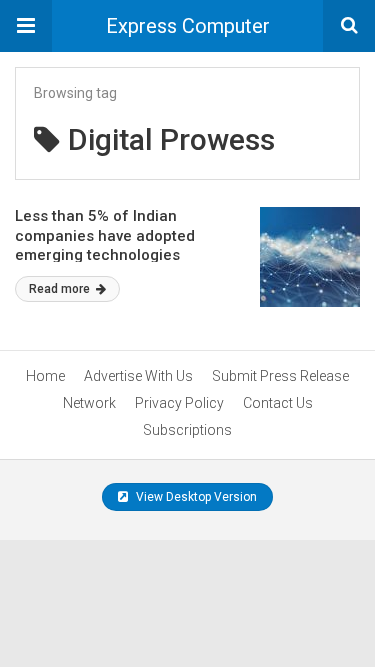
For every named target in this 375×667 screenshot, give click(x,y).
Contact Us (278, 403)
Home (45, 376)
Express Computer (188, 26)
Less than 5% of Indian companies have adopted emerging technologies (105, 235)
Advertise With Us (138, 376)
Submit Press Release (280, 376)
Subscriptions (187, 430)
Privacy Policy (179, 403)
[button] (26, 26)
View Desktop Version (195, 497)
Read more (61, 289)
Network (89, 403)
